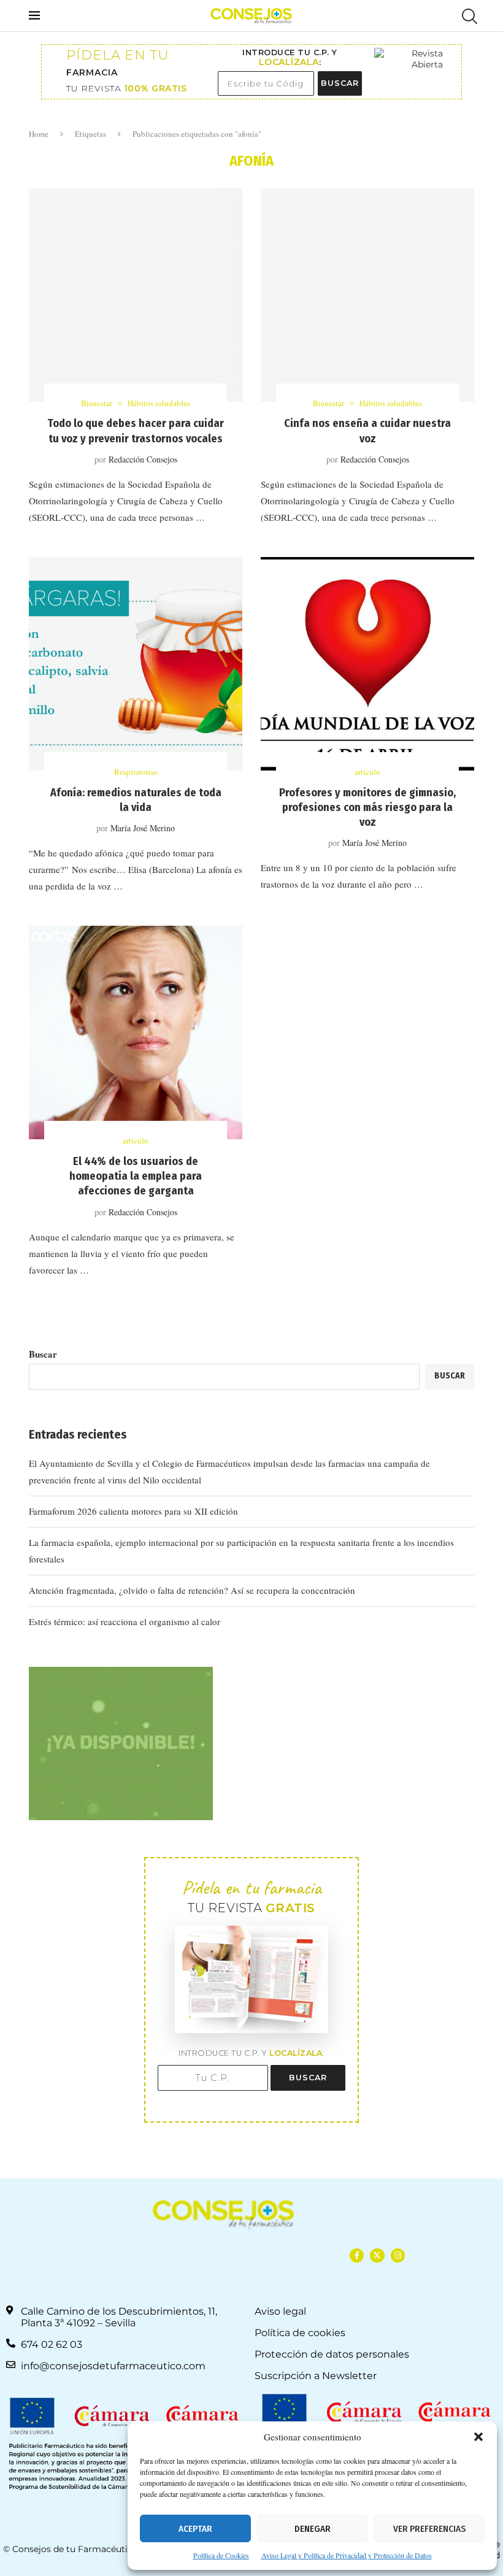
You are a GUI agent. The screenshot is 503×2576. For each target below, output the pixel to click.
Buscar (43, 1354)
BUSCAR (340, 83)
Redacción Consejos (143, 459)
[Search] (468, 16)
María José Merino (143, 828)
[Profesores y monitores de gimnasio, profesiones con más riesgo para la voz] (367, 664)
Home (39, 134)
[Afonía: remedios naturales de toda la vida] (136, 664)
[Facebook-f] (357, 2255)
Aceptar (195, 2529)
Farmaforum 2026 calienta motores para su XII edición (133, 1511)
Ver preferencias (429, 2529)
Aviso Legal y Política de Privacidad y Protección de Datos (347, 2555)
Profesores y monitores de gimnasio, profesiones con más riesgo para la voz (367, 808)
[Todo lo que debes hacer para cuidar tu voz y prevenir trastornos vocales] (136, 295)
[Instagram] (398, 2255)
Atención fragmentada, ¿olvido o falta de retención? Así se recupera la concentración (192, 1590)
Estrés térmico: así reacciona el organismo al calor (125, 1621)
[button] (478, 2437)
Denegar (313, 2529)
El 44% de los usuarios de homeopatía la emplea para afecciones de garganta (136, 1176)
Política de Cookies (221, 2555)
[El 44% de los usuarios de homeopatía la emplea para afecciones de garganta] (136, 1032)
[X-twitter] (377, 2255)
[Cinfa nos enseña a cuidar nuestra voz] (367, 295)
